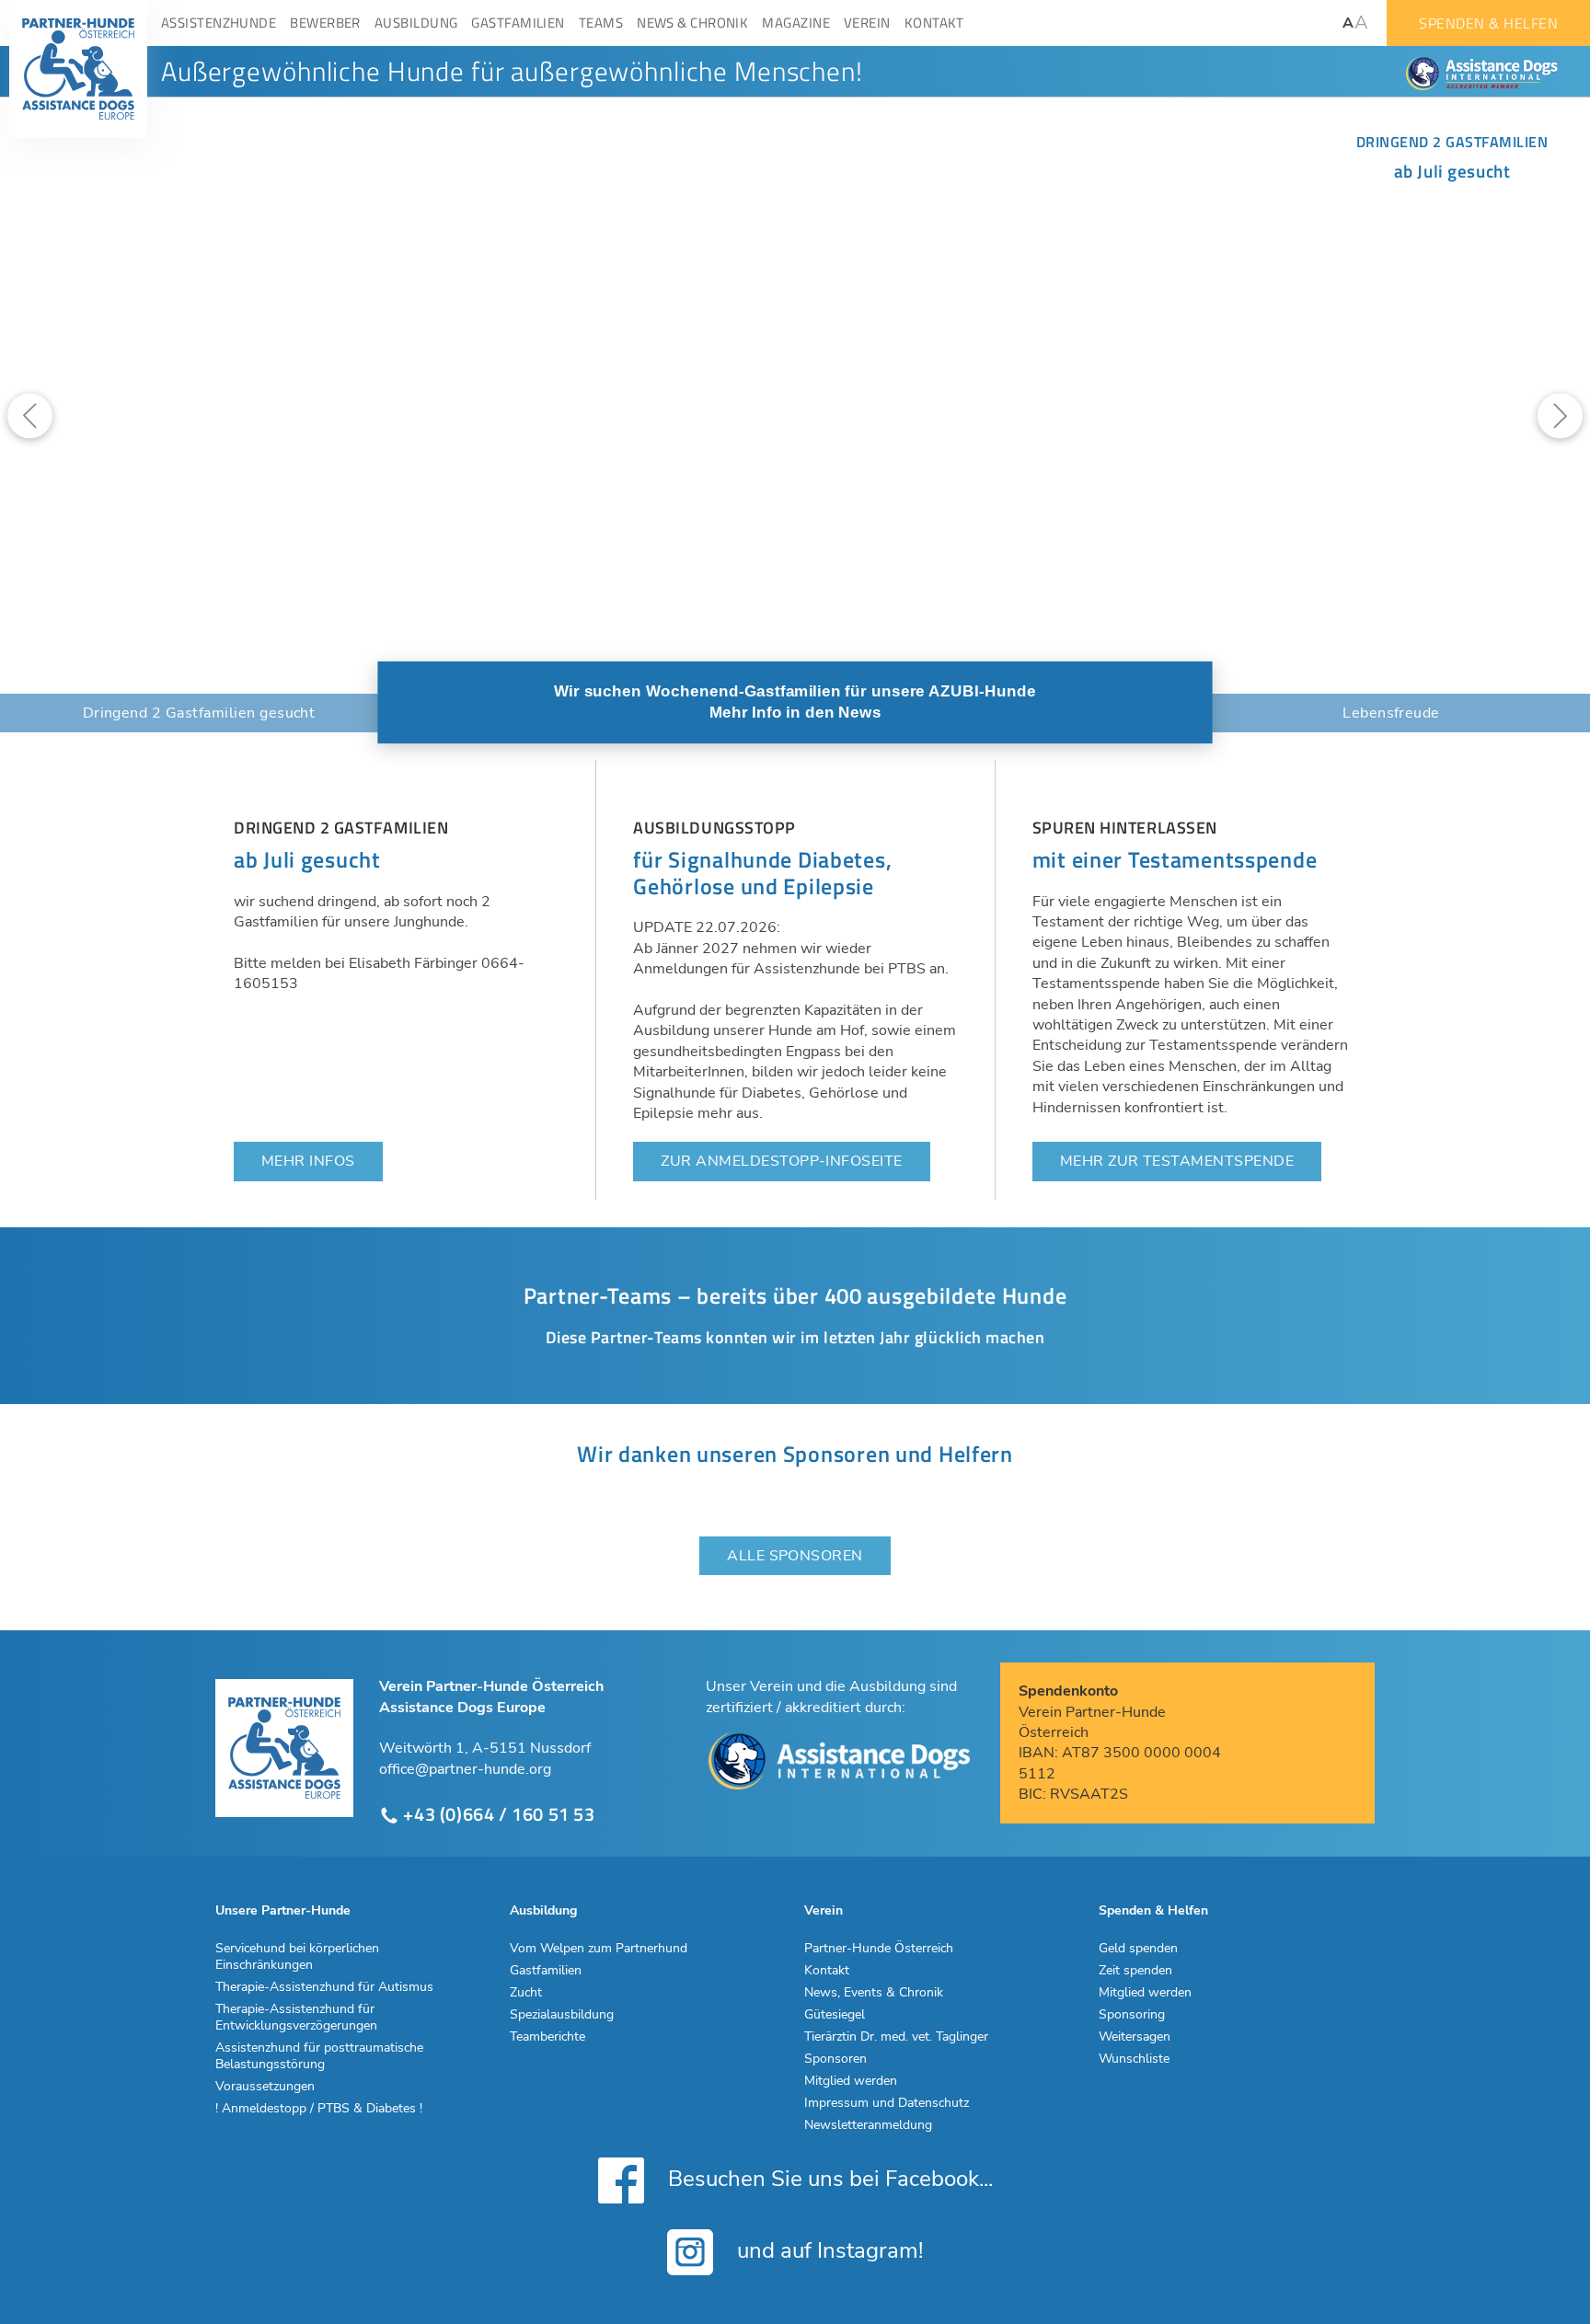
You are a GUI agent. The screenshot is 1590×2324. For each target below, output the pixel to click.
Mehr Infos (308, 1161)
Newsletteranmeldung (868, 2125)
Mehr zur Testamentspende (1177, 1161)
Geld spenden (1138, 1949)
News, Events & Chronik (874, 1993)
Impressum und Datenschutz (887, 2103)
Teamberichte (547, 2037)
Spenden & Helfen (1488, 23)
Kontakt (827, 1971)
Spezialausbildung (562, 2015)
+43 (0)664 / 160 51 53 (497, 1815)
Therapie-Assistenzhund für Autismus (324, 1987)
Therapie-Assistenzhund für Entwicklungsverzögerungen (296, 2018)
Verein (824, 1911)
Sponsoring (1132, 2015)
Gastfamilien (546, 1971)
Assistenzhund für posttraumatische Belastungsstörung (319, 2056)
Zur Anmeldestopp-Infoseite (781, 1161)
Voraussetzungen (265, 2087)
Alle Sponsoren (795, 1556)
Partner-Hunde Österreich (879, 1949)
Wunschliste (1134, 2059)
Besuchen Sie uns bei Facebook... (828, 2178)
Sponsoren (835, 2059)
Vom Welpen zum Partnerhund (599, 1949)
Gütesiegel (835, 2015)
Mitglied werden (851, 2081)
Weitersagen (1135, 2037)
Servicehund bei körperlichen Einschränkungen (297, 1957)
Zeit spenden (1135, 1971)
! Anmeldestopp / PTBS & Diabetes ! (319, 2109)
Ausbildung (543, 1911)
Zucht (526, 1993)
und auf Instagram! (827, 2250)
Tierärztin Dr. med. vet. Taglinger (896, 2037)
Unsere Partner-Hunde (283, 1911)
